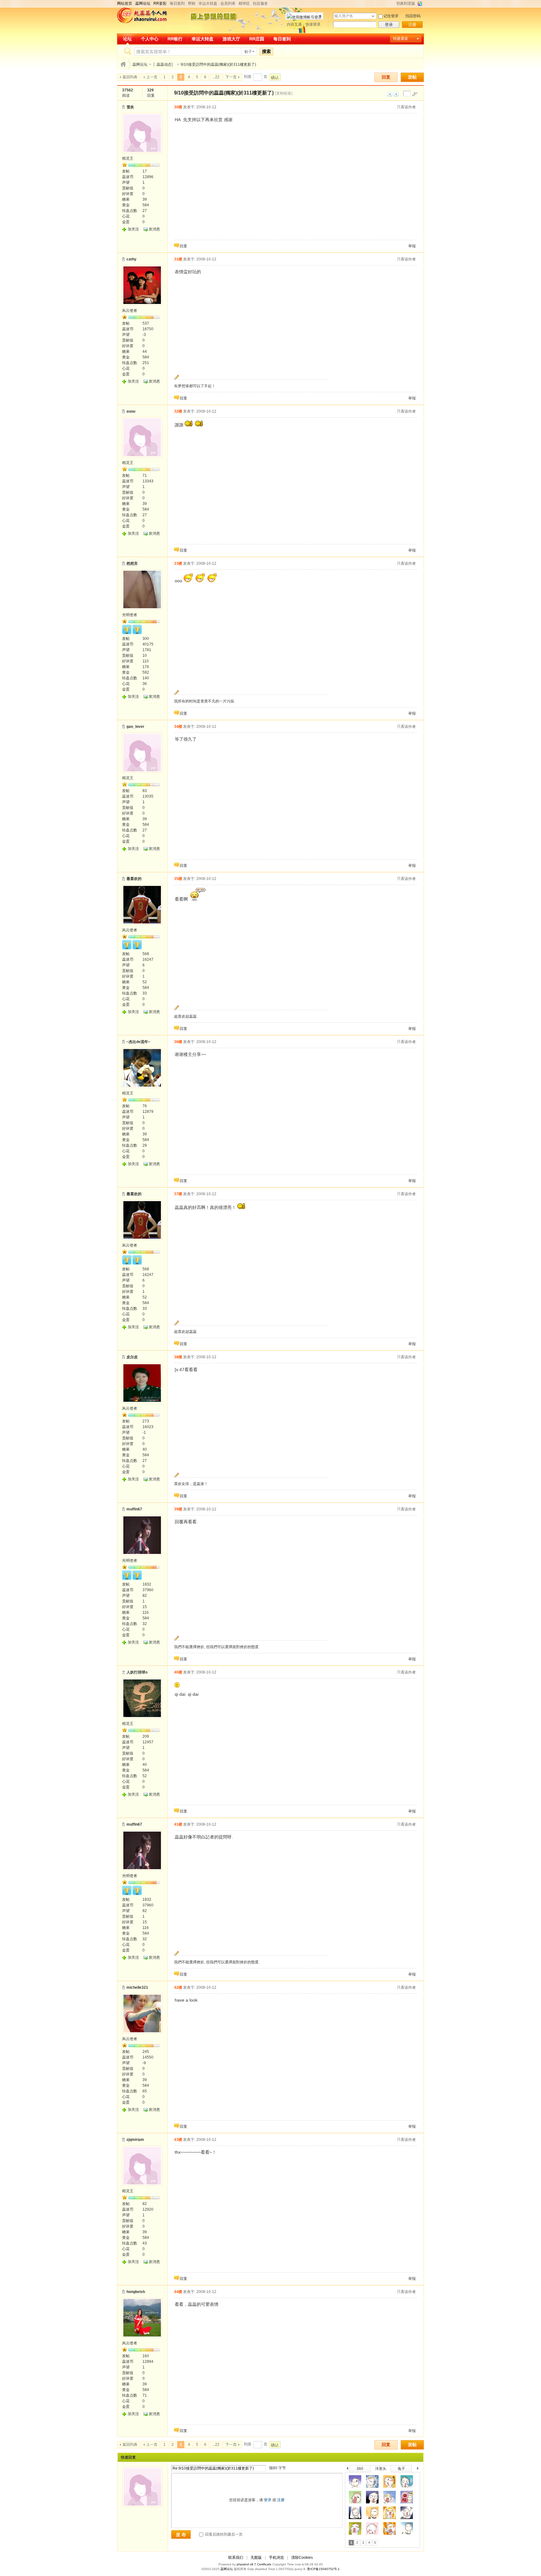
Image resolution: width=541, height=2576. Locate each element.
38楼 (178, 1357)
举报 (412, 246)
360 (360, 2469)
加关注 (133, 229)
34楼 (178, 727)
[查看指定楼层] (415, 94)
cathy (131, 259)
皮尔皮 (132, 1357)
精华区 (244, 3)
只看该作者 (406, 107)
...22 (216, 77)
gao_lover (135, 727)
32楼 (178, 411)
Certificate (264, 2564)
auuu (131, 411)
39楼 (178, 1509)
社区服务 (260, 3)
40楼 (178, 1672)
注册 (412, 25)
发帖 (412, 77)
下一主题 (396, 94)
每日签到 (177, 3)
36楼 (178, 1042)
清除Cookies (302, 2558)
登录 (389, 25)
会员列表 (228, 3)
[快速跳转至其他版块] (123, 64)
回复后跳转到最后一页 (223, 2534)
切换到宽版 (406, 3)
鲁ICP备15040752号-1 (323, 2569)
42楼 (178, 1987)
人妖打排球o (137, 1672)
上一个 (347, 2469)
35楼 (178, 879)
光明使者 (130, 615)
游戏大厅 (231, 39)
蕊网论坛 (140, 64)
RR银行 (175, 39)
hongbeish (136, 2292)
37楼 (178, 1194)
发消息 (154, 229)
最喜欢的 (134, 879)
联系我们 (236, 2558)
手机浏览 (276, 2558)
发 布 (181, 2535)
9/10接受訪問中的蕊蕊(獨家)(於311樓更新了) (218, 64)
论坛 (127, 39)
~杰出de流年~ (138, 1042)
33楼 (178, 563)
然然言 (132, 563)
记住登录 (391, 16)
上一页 (152, 77)
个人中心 (150, 39)
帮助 (192, 3)
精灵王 (128, 158)
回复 (386, 77)
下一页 (231, 77)
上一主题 (390, 94)
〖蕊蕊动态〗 (164, 64)
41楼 (178, 1824)
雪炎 (130, 107)
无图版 (256, 2558)
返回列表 (130, 77)
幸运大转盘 (208, 3)
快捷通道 (400, 39)
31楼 (178, 259)
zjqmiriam (135, 2140)
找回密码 (413, 16)
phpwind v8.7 (246, 2564)
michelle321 (137, 1987)
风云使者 (130, 311)
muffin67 (134, 1509)
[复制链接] (284, 93)
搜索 (266, 51)
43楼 (178, 2140)
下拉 (373, 16)
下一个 (419, 2469)
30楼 (178, 107)
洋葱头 (381, 2469)
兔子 (401, 2469)
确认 (275, 77)
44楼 (178, 2292)
